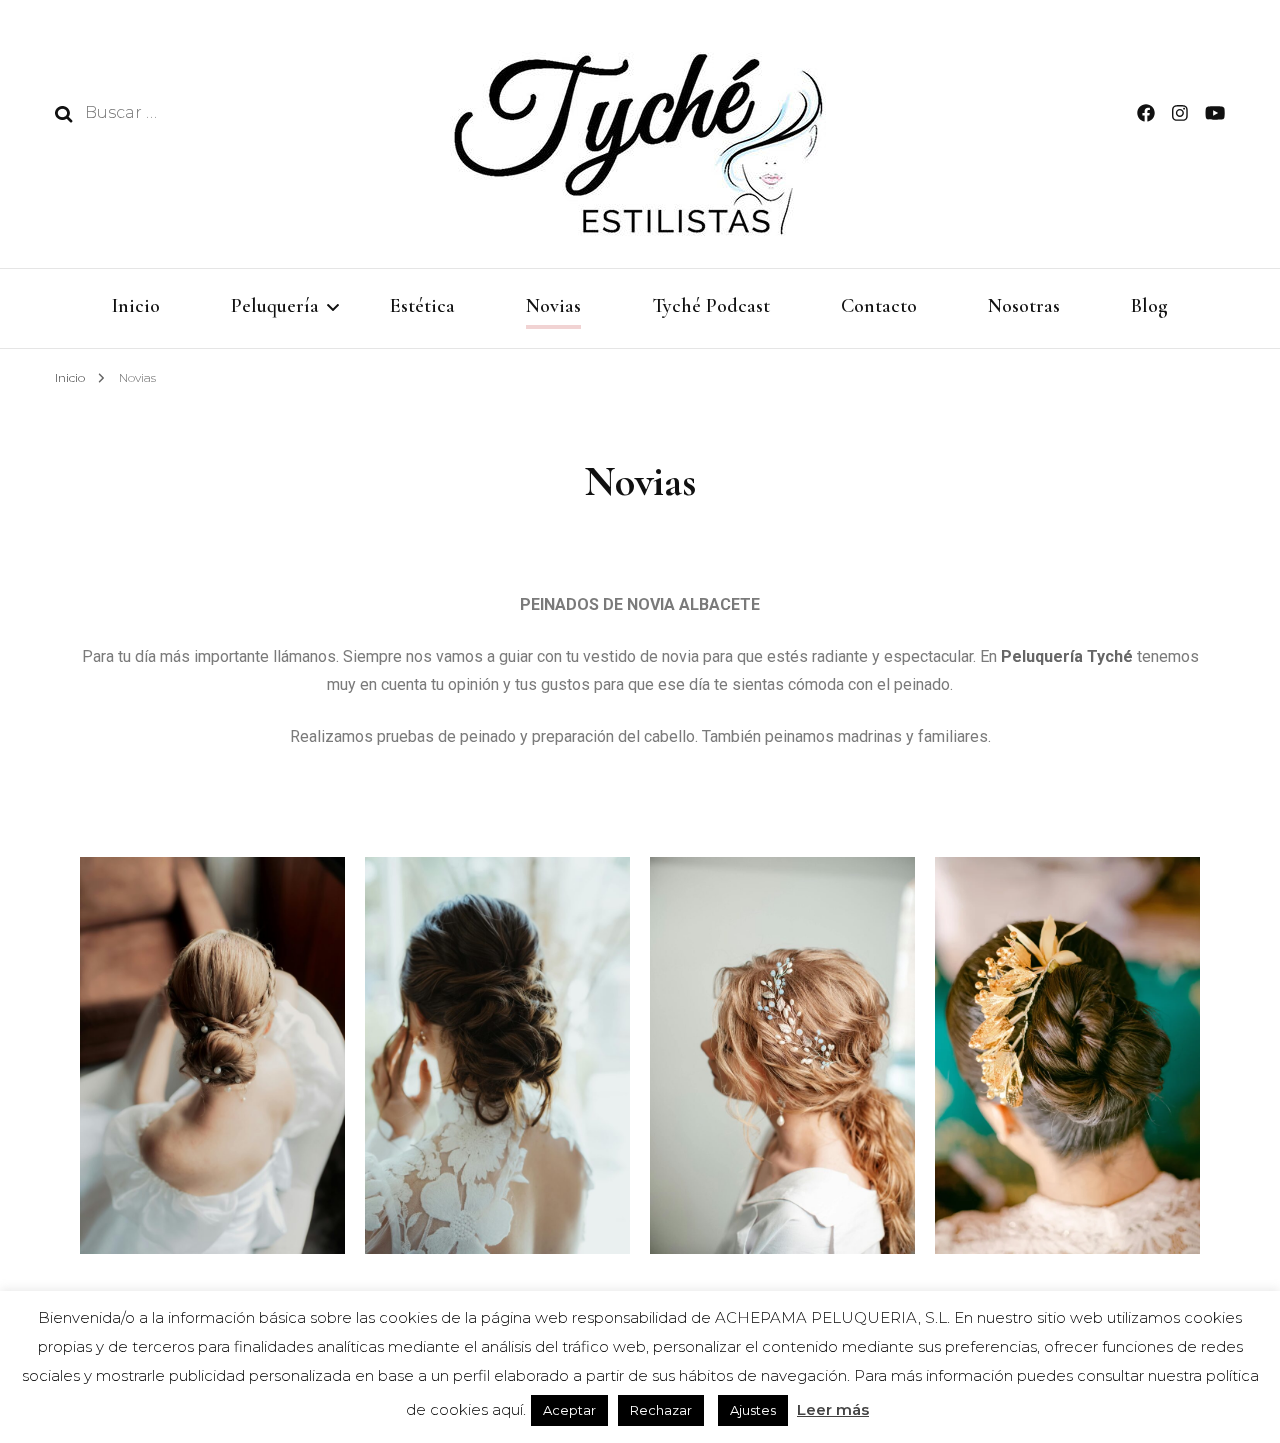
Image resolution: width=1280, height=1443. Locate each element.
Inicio (136, 306)
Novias (553, 306)
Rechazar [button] (661, 1410)
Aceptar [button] (569, 1410)
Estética (422, 306)
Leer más (833, 1409)
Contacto (879, 306)
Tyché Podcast (711, 306)
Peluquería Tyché (1067, 656)
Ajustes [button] (753, 1410)
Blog (1149, 306)
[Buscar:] (217, 113)
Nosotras (1024, 306)
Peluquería (275, 306)
